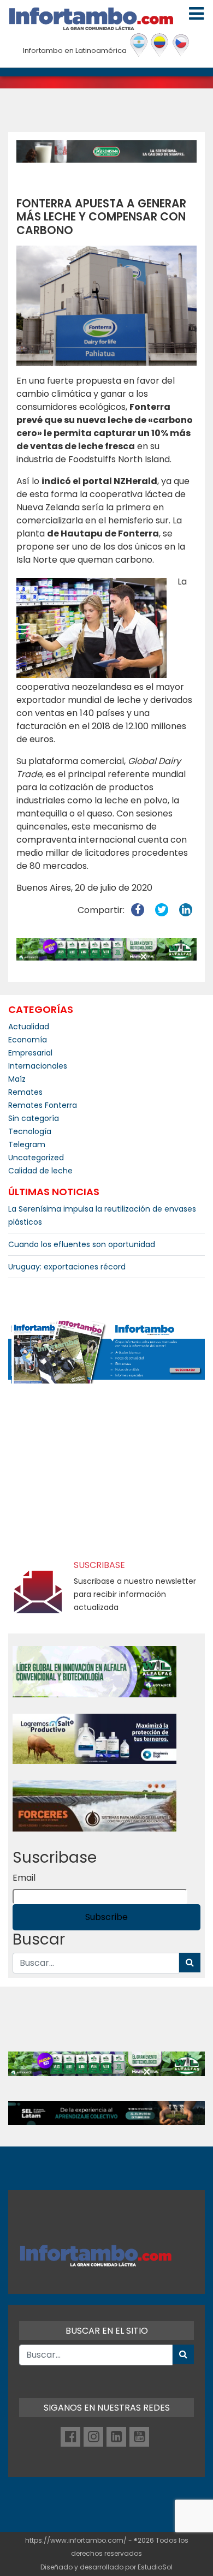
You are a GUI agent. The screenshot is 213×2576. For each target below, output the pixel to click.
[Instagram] (93, 2437)
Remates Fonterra (43, 1105)
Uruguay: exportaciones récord (67, 1267)
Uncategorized (36, 1158)
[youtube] (139, 2437)
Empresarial (30, 1053)
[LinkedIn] (116, 2437)
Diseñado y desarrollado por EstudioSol (106, 2567)
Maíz (17, 1079)
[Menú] (196, 14)
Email (24, 1878)
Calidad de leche (40, 1171)
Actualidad (29, 1027)
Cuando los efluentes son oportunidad (82, 1244)
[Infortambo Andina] (160, 45)
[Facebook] (70, 2437)
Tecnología (30, 1131)
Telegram (27, 1144)
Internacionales (38, 1066)
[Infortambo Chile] (181, 45)
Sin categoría (34, 1118)
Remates (25, 1092)
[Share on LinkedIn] (186, 910)
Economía (28, 1040)
